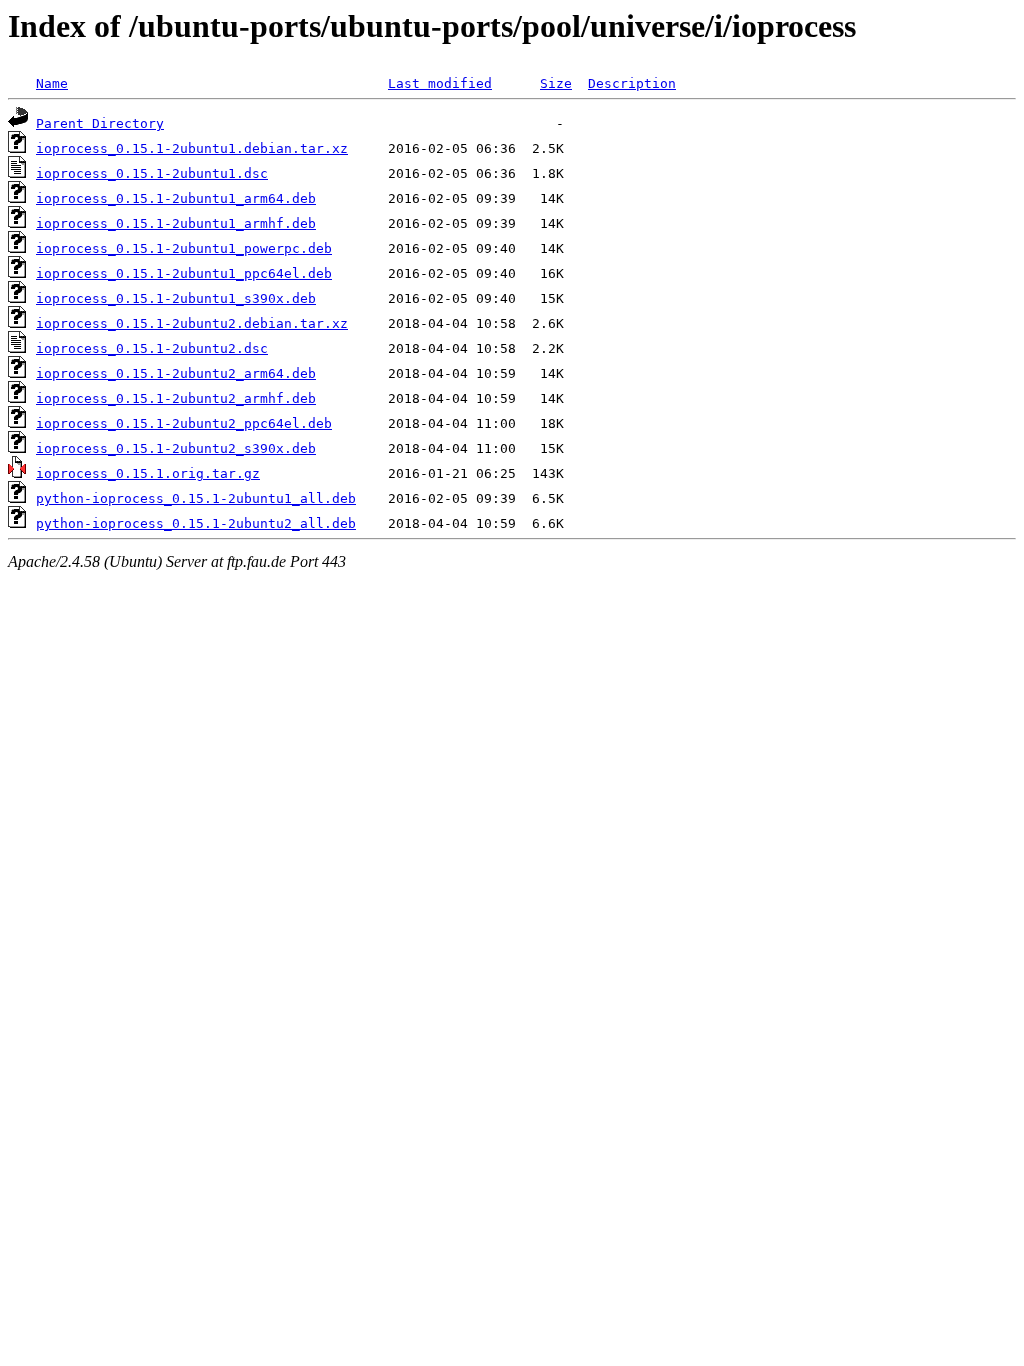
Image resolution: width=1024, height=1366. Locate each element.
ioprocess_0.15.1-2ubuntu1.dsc (152, 173)
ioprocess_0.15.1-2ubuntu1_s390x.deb (176, 298)
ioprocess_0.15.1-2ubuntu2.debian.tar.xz (192, 323)
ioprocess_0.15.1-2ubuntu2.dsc (152, 348)
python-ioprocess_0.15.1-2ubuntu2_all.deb (196, 523)
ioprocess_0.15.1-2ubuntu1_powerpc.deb (184, 248)
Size (556, 83)
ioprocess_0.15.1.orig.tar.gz (148, 473)
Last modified (440, 83)
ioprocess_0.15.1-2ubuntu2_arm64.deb (176, 373)
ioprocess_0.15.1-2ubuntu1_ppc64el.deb (184, 273)
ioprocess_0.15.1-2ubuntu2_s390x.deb (176, 448)
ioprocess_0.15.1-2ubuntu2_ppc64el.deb (184, 423)
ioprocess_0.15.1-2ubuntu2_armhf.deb (176, 398)
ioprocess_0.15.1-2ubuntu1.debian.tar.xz (192, 148)
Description (632, 83)
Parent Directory (100, 123)
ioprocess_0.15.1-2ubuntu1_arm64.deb (176, 198)
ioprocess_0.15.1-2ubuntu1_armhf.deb (176, 223)
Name (52, 83)
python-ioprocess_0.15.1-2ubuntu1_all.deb (196, 498)
